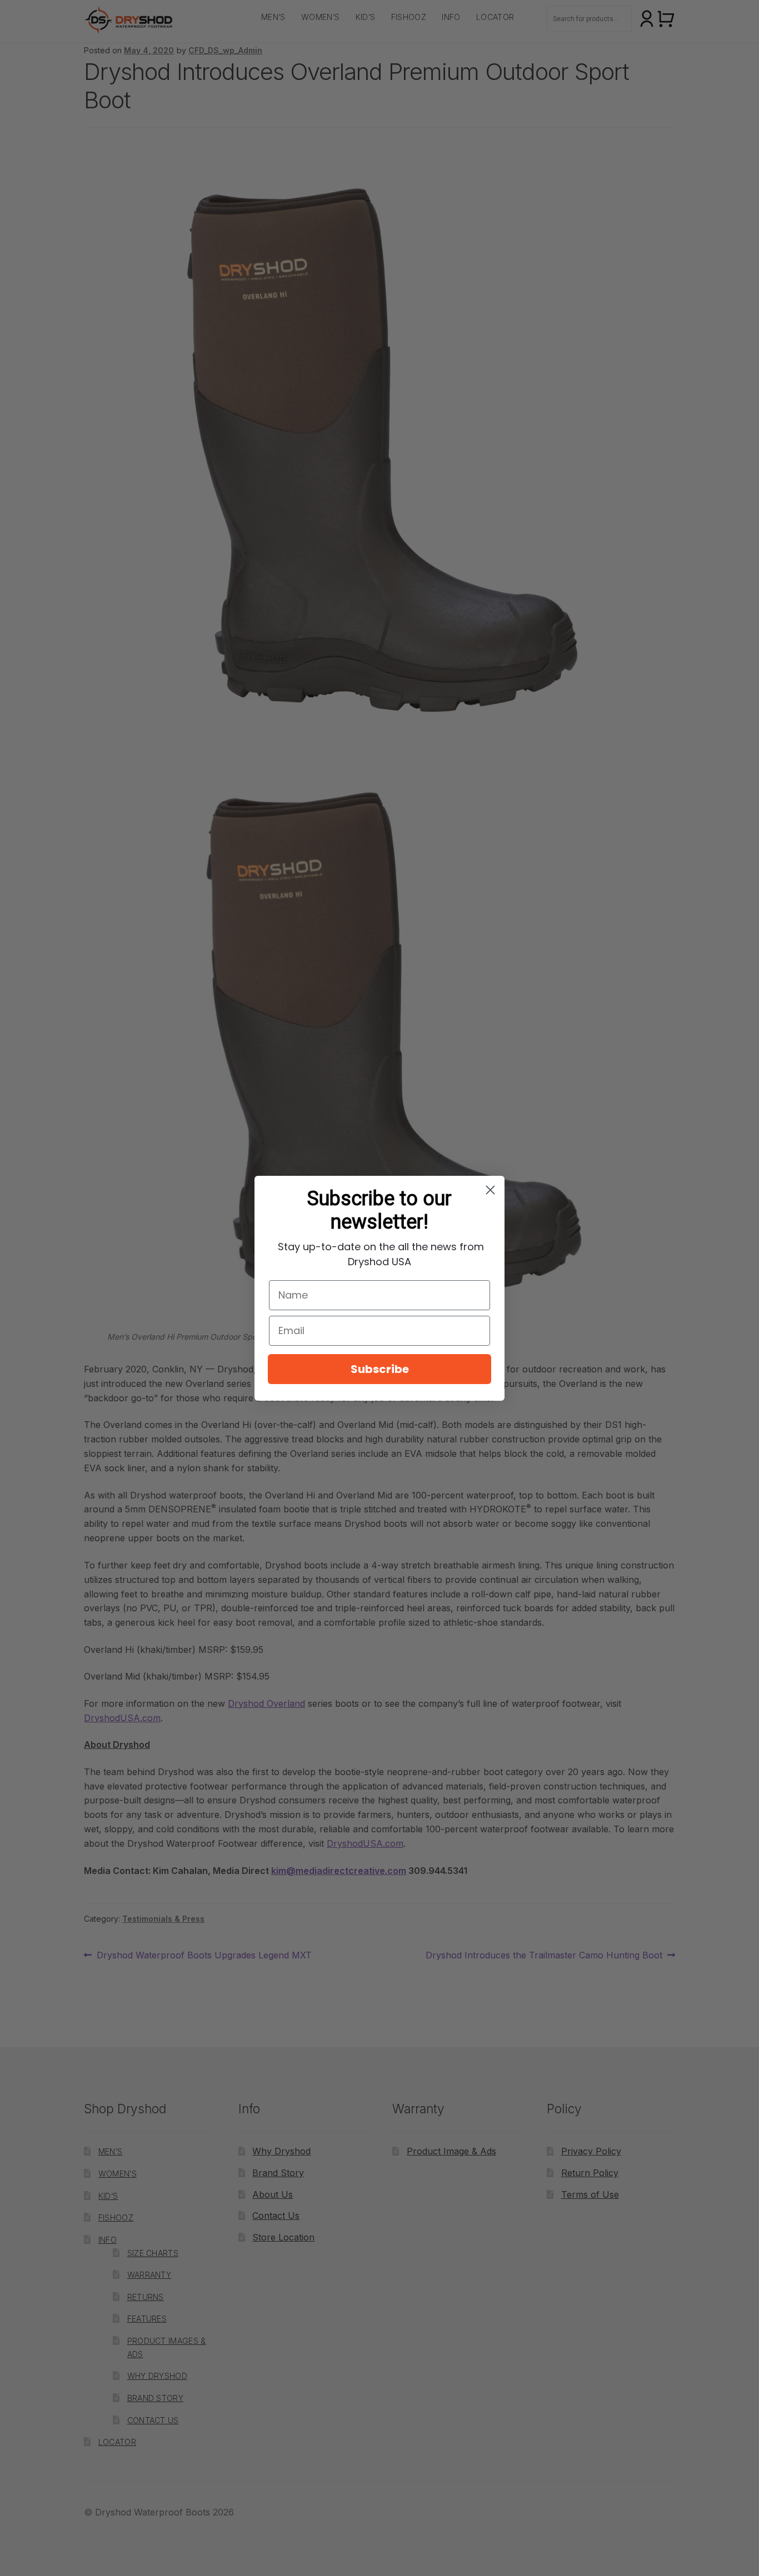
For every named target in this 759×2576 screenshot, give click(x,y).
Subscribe (380, 1369)
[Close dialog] (490, 1190)
